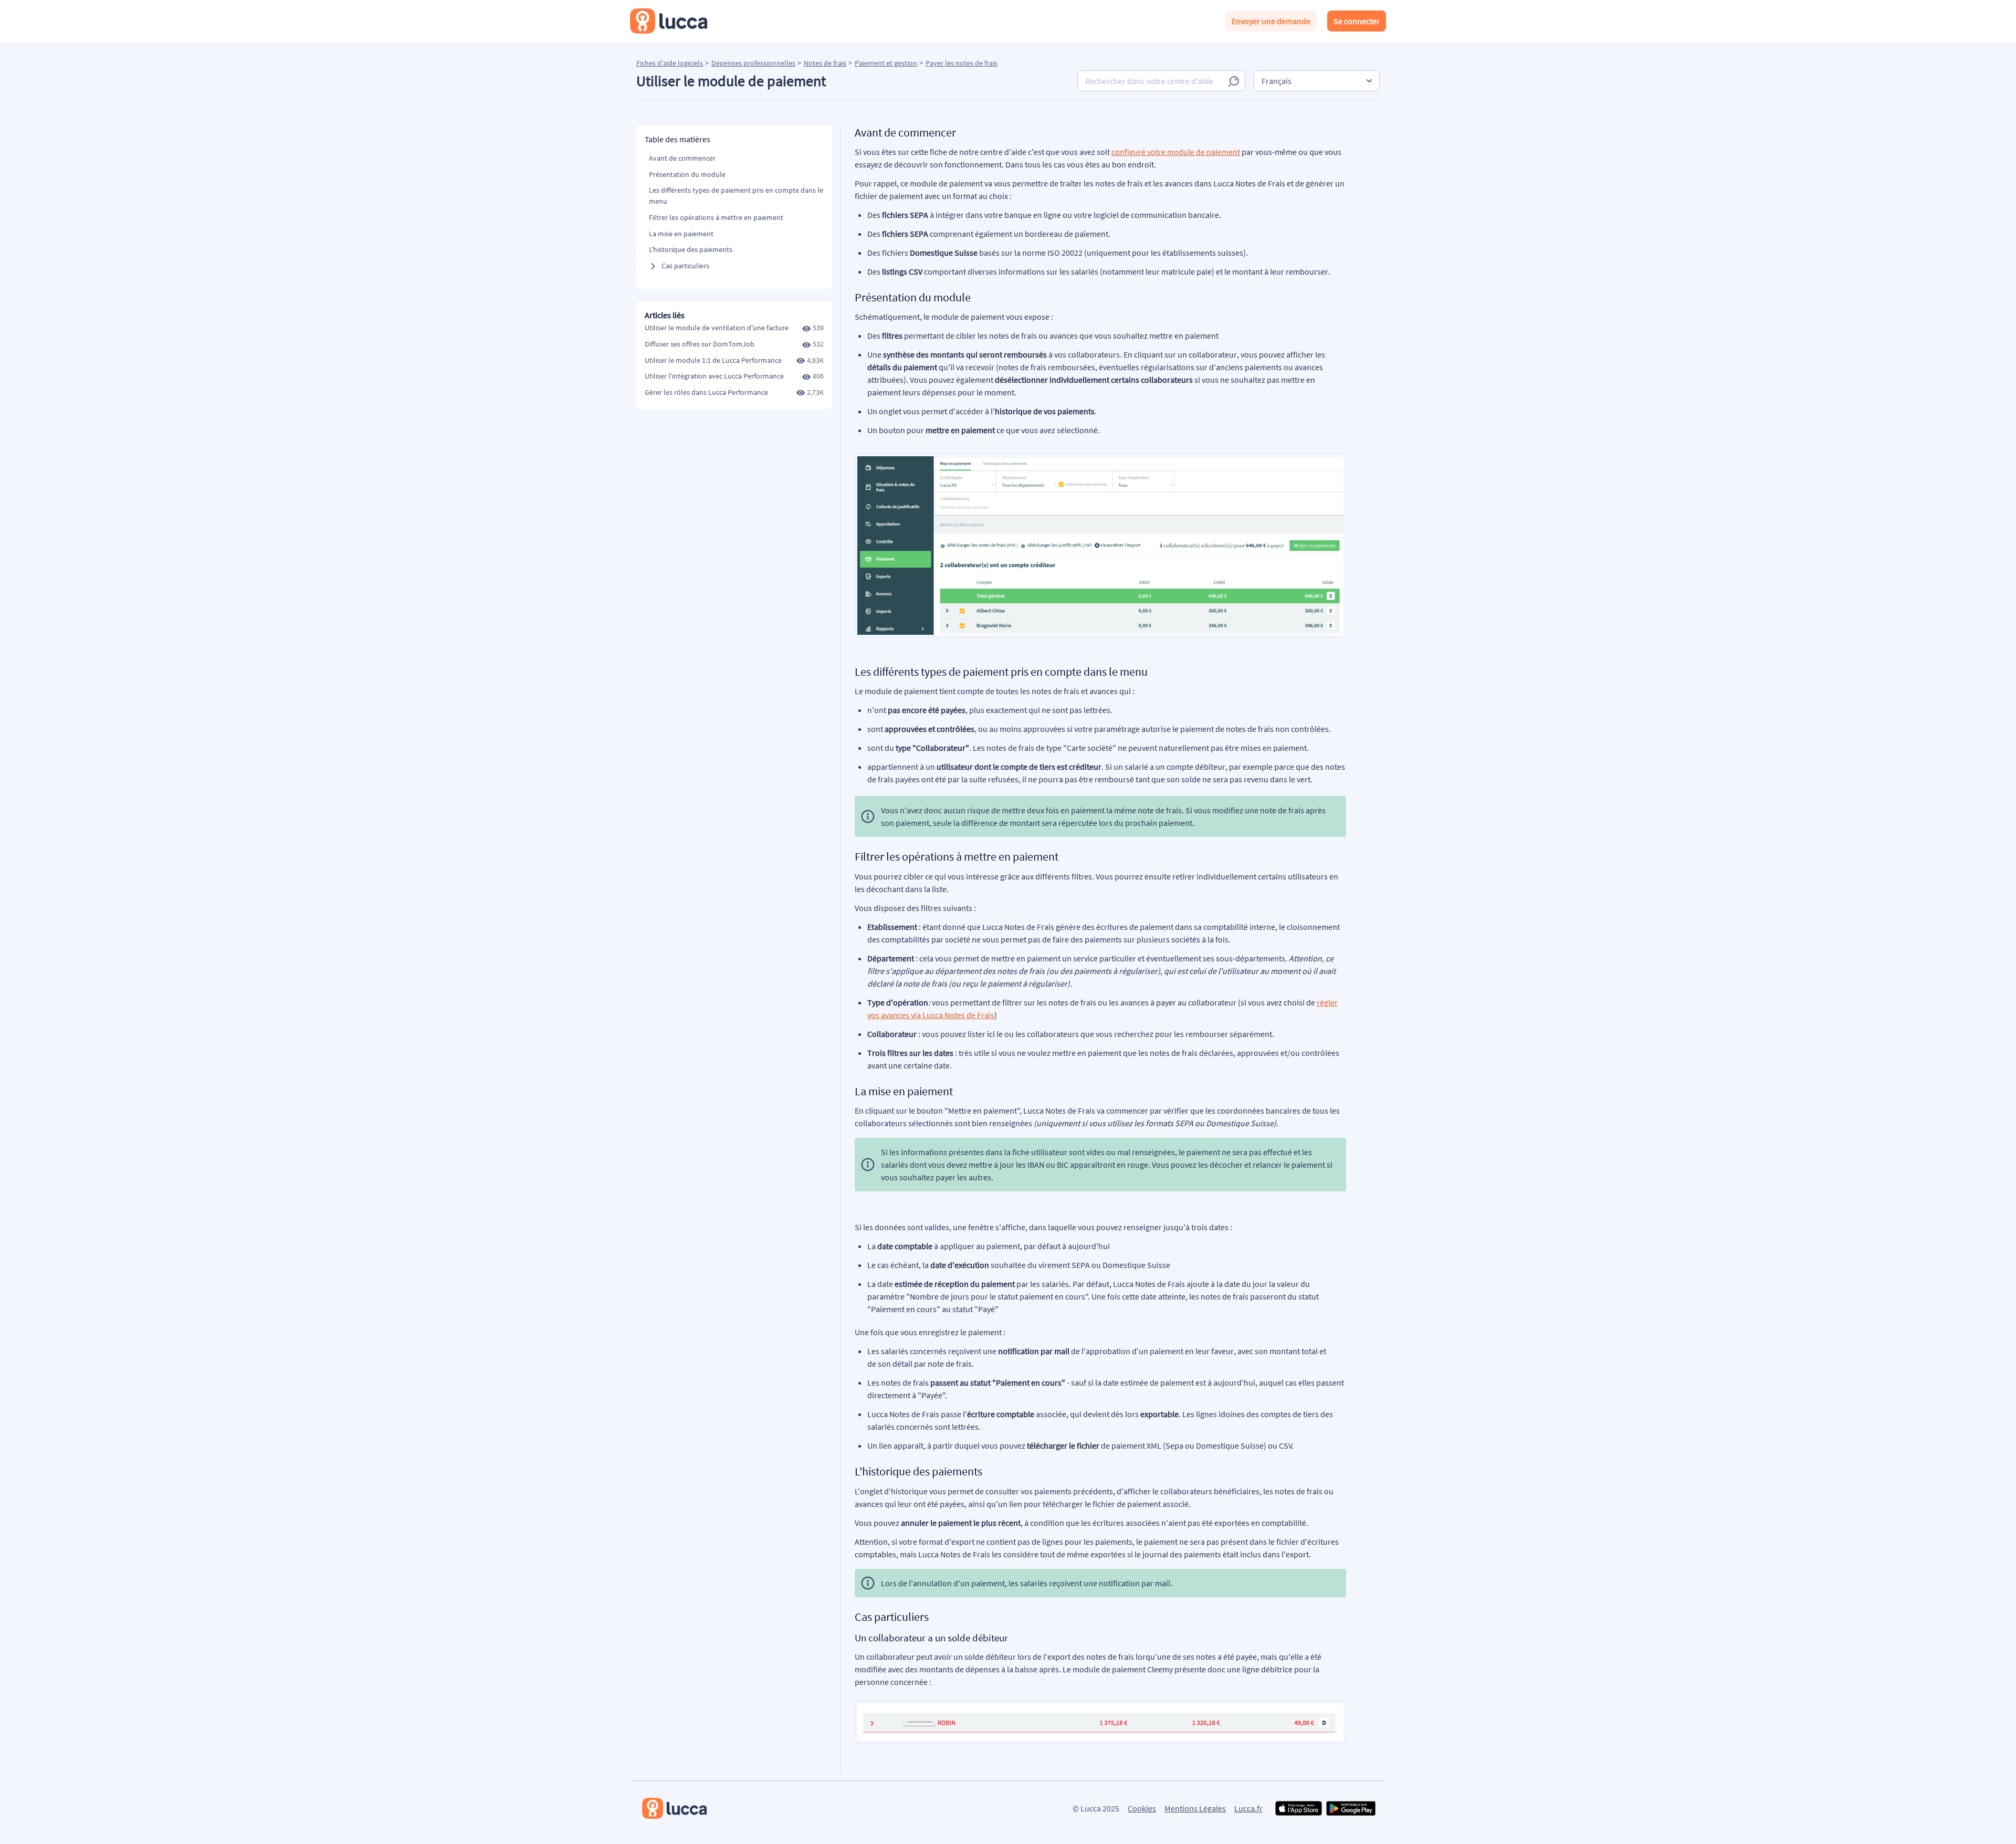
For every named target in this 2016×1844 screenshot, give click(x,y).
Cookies (1142, 1808)
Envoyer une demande (1271, 21)
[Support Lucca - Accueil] (669, 21)
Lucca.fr (1248, 1808)
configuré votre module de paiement (1176, 152)
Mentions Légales (1195, 1808)
